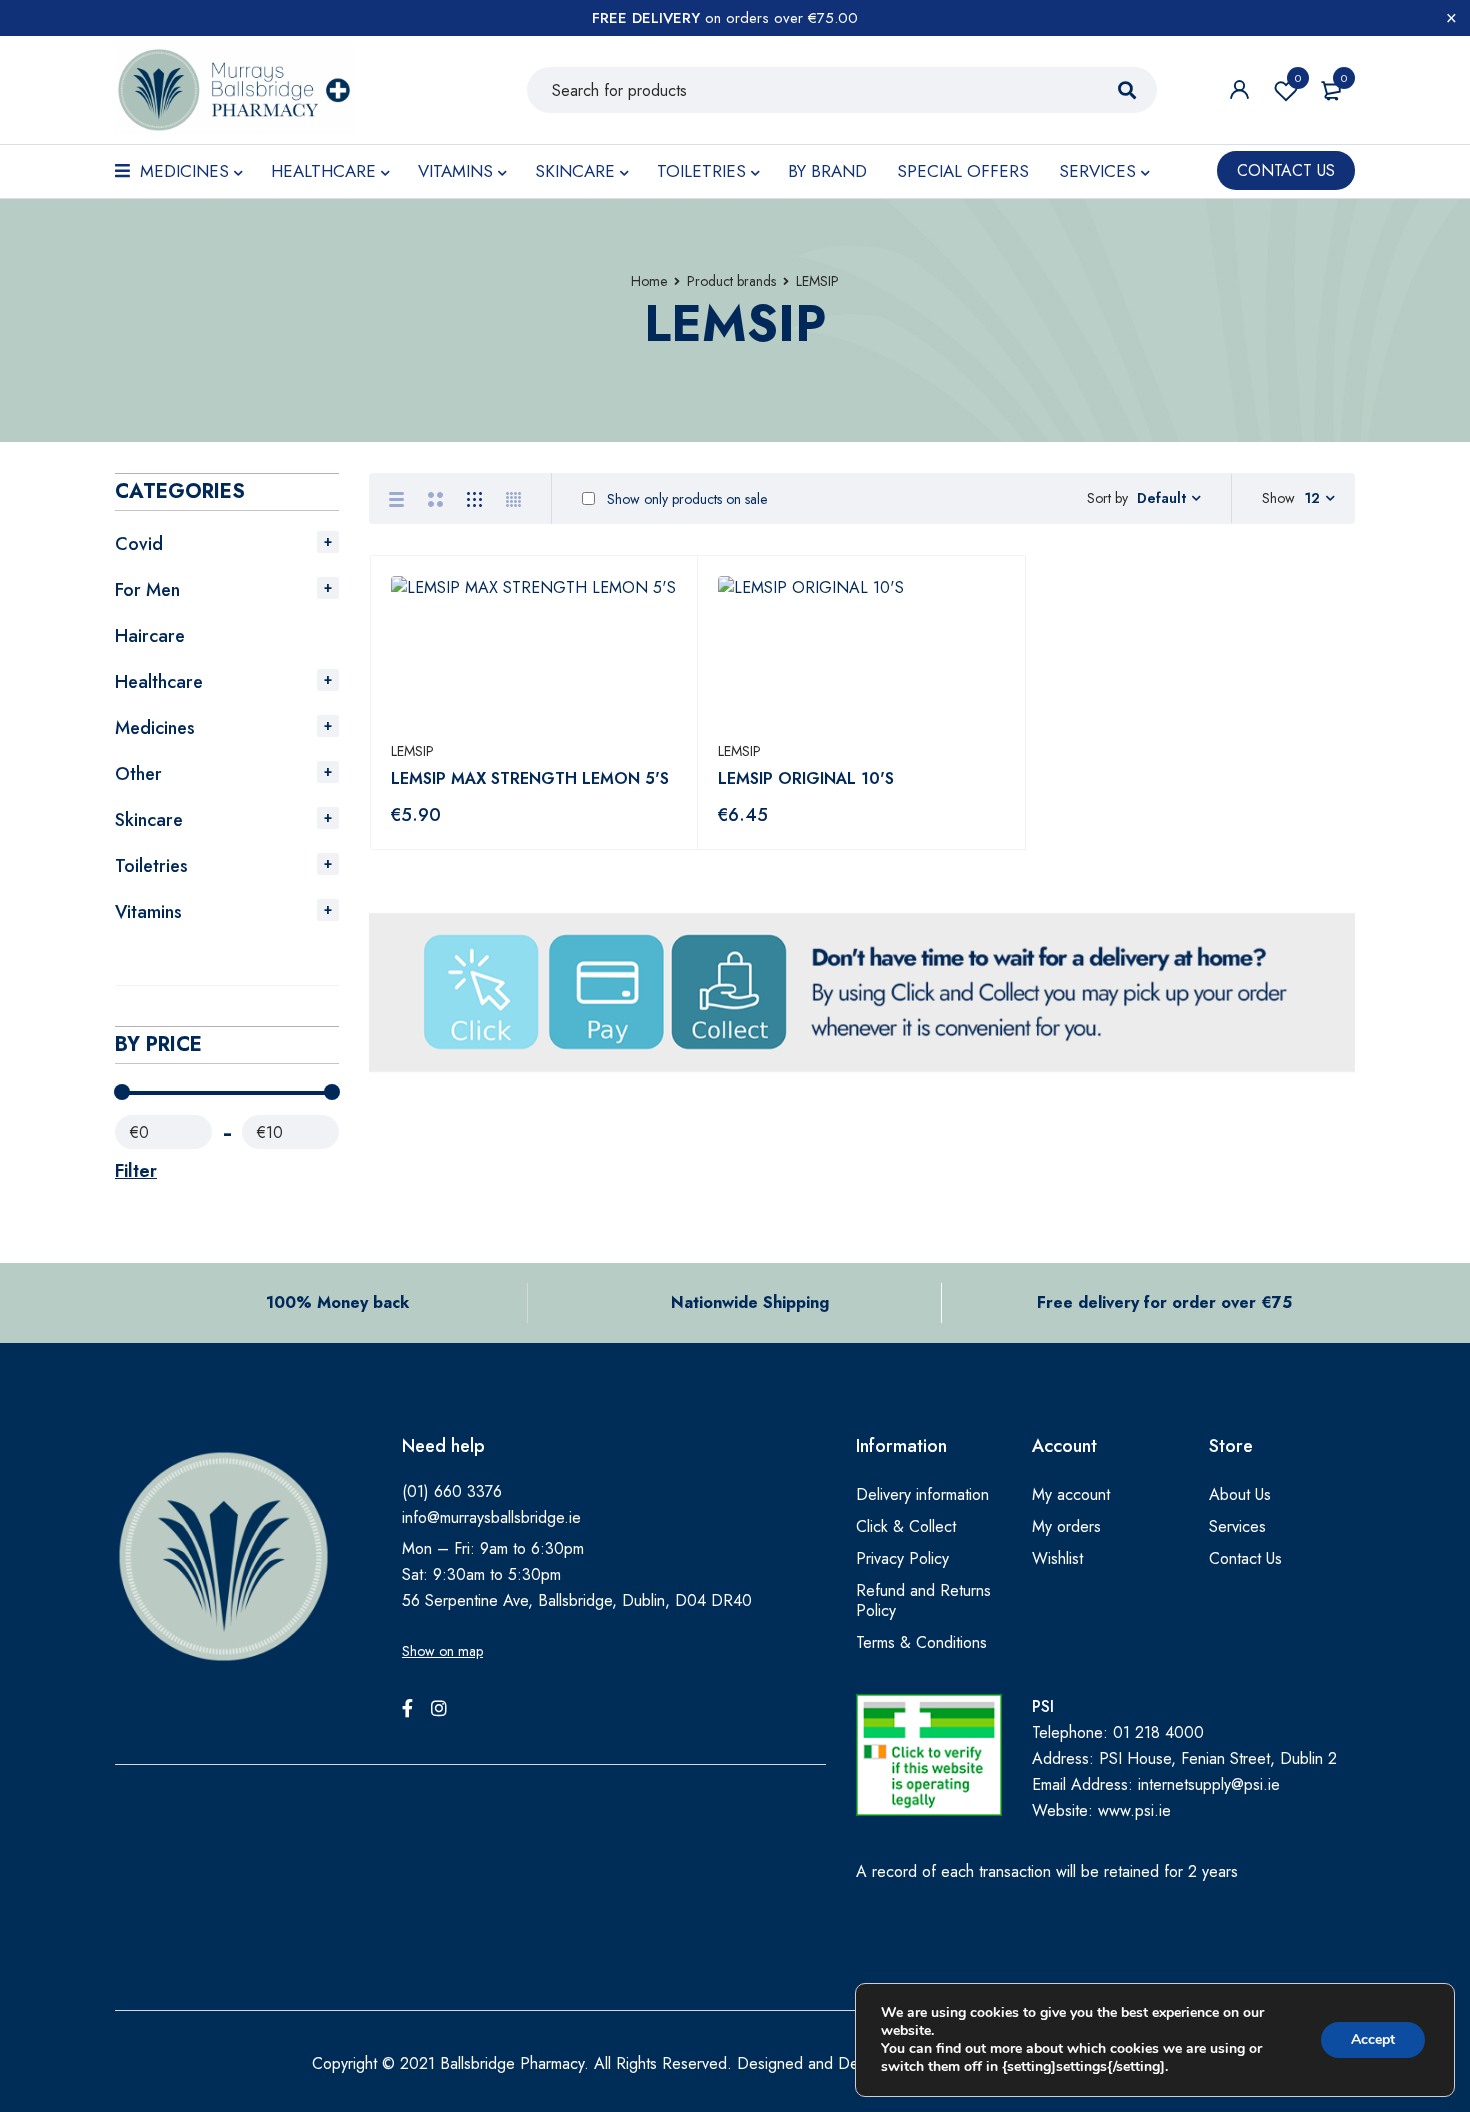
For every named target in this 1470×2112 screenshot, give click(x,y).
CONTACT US (1286, 170)
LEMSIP (412, 751)
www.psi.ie (1134, 1810)
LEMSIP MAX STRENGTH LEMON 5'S (530, 778)
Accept (1373, 2039)
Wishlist (1298, 78)
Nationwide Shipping (750, 1302)
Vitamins (148, 912)
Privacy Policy (902, 1558)
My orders (1066, 1526)
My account (1071, 1494)
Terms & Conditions (921, 1642)
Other (138, 774)
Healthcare (159, 682)
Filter (136, 1171)
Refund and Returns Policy (923, 1600)
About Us (1240, 1494)
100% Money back (337, 1302)
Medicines (155, 728)
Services (1237, 1526)
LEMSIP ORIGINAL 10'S (806, 778)
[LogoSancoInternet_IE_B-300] (929, 1755)
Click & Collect (906, 1526)
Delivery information (922, 1494)
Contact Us (1245, 1558)
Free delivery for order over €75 (1164, 1302)
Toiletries (151, 866)
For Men (147, 590)
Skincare (149, 820)
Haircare (150, 636)
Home (649, 281)
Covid (139, 544)
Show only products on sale (685, 499)
